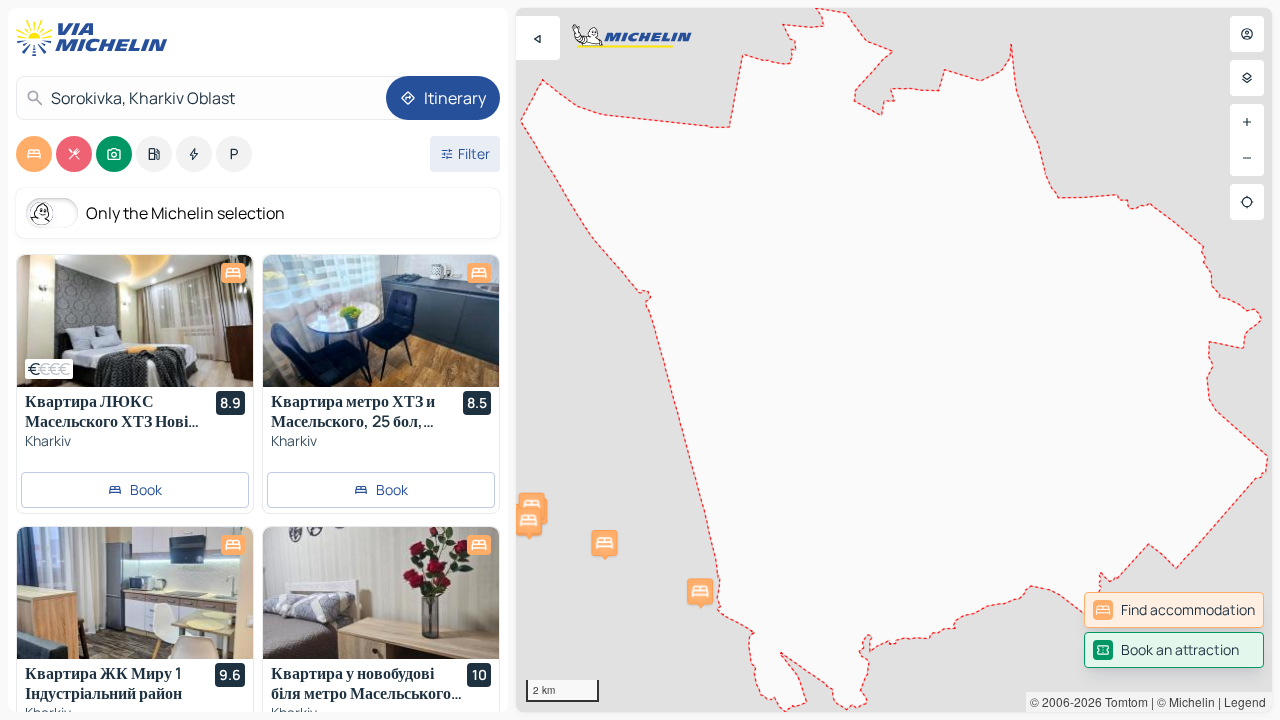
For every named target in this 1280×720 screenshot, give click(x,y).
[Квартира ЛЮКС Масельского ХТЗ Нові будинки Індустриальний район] (135, 321)
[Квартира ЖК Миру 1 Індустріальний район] (135, 593)
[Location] (1247, 202)
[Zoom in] (1247, 122)
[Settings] (1247, 78)
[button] (532, 506)
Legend (1245, 701)
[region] (894, 360)
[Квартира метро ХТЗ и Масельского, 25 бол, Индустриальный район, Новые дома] (381, 321)
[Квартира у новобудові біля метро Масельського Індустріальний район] (381, 593)
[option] (34, 154)
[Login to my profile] (1247, 34)
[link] (1174, 610)
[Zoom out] (1247, 158)
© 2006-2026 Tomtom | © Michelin (1122, 701)
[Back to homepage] (96, 38)
